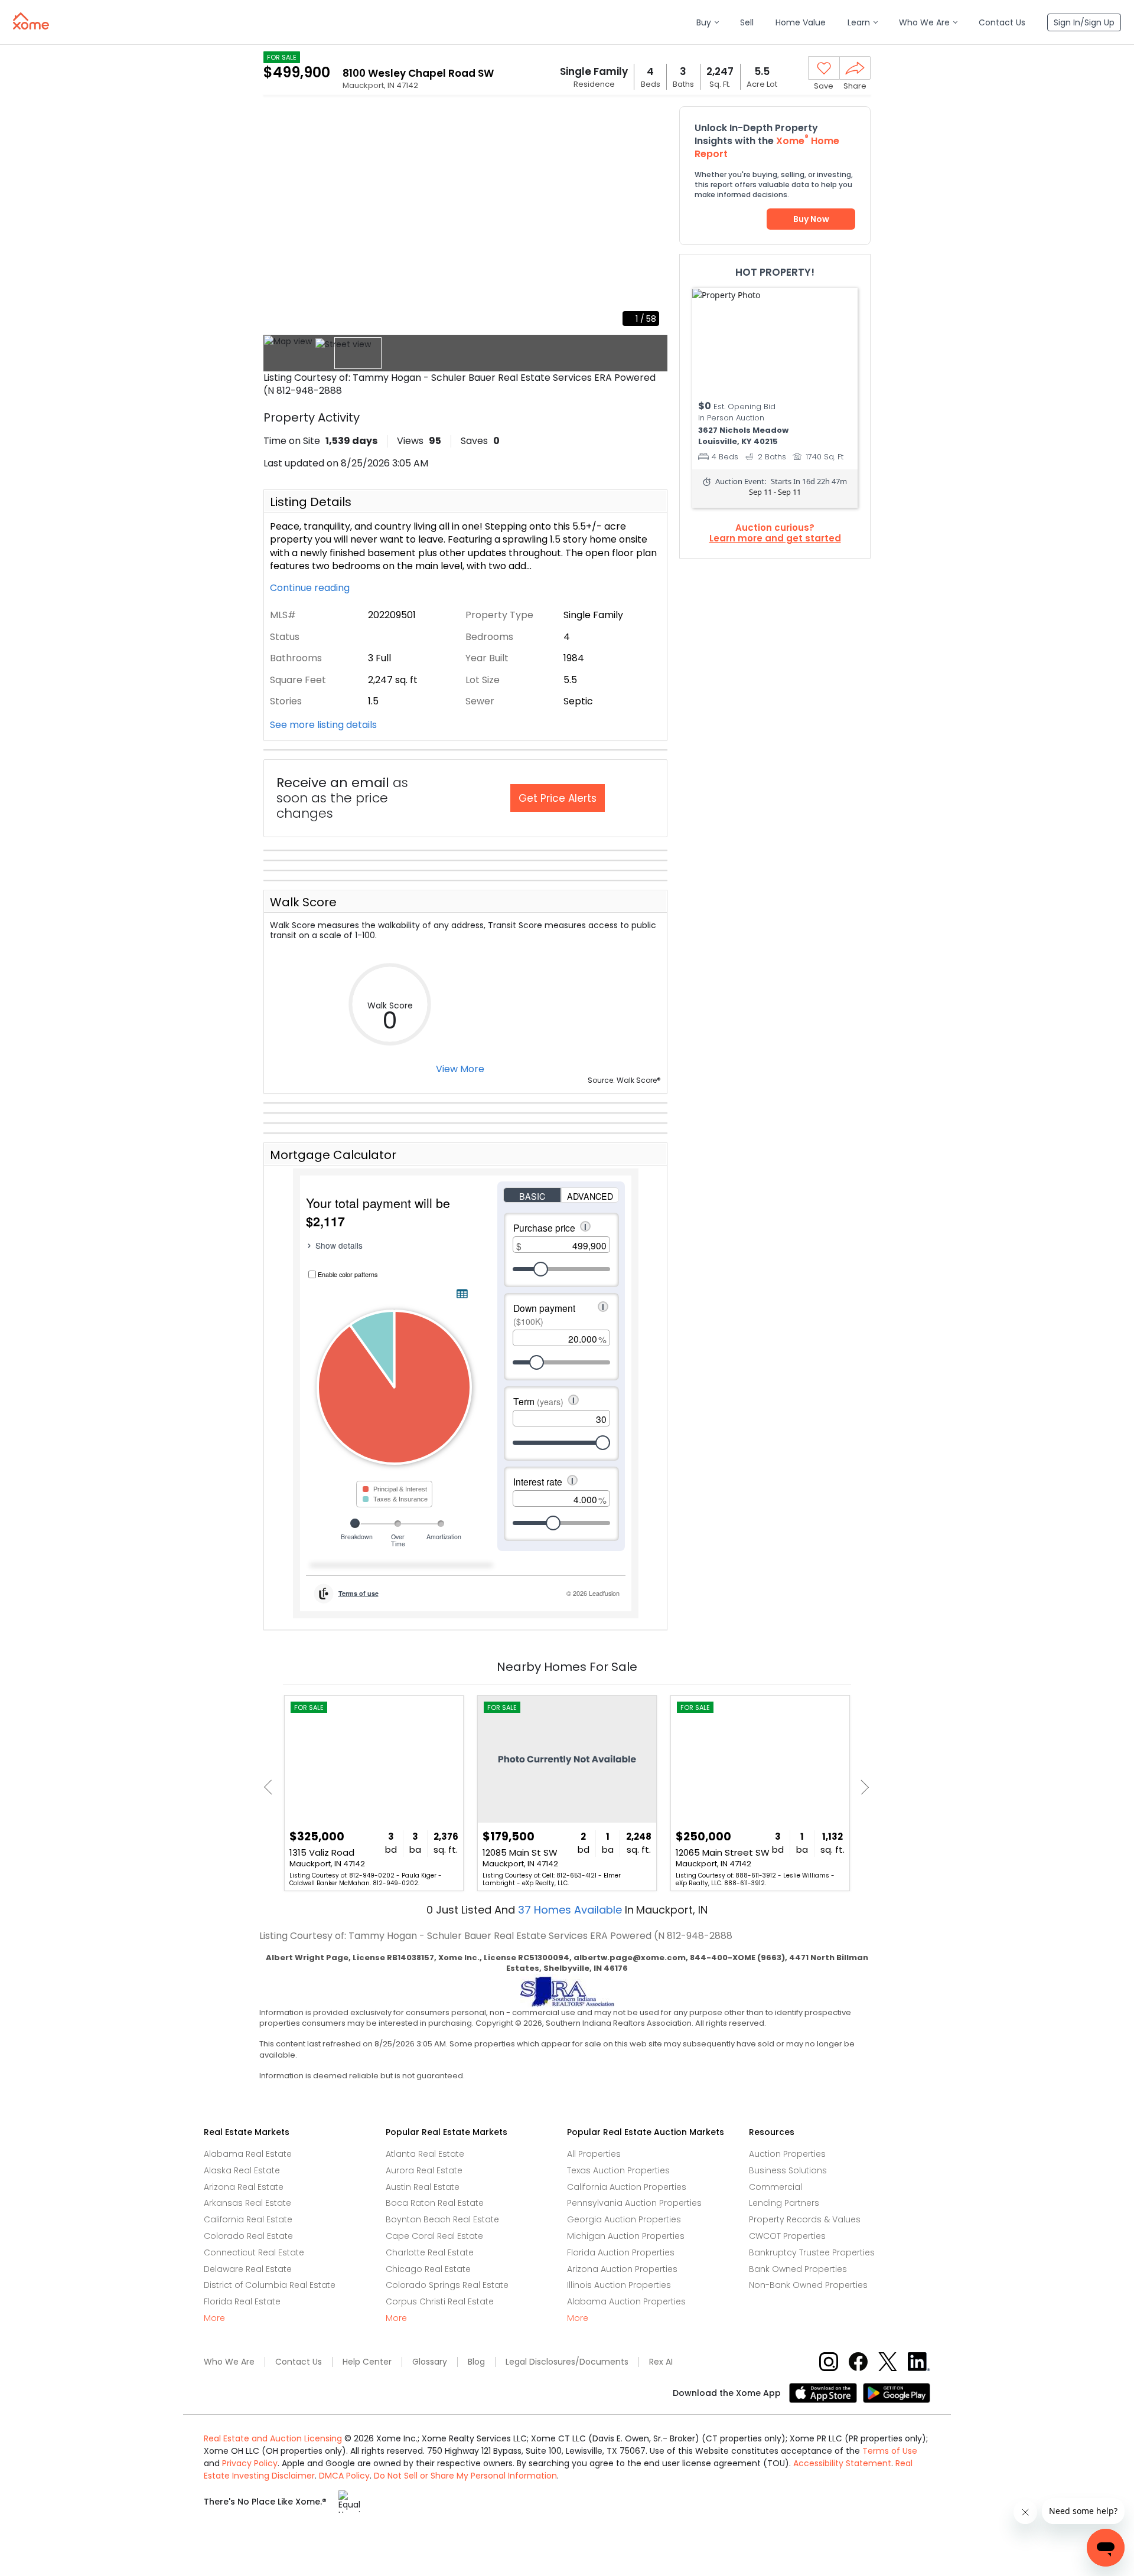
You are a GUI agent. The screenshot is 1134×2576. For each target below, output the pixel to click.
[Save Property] (824, 68)
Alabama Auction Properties (626, 2301)
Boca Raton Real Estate (435, 2203)
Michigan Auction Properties (626, 2236)
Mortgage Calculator (333, 1155)
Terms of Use (890, 2451)
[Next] (861, 1787)
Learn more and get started (775, 538)
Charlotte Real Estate (430, 2252)
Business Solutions (788, 2170)
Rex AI (661, 2362)
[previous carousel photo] (279, 220)
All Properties (594, 2154)
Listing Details (311, 502)
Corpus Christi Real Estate (440, 2301)
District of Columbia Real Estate (270, 2285)
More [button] (214, 2318)
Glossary (430, 2362)
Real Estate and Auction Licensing (273, 2438)
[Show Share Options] (855, 68)
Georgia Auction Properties (624, 2219)
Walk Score (303, 902)
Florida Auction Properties (621, 2252)
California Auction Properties (627, 2187)
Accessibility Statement (842, 2463)
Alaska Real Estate (242, 2170)
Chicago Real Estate (428, 2269)
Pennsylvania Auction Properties (634, 2203)
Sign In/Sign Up (1084, 22)
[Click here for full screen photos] (652, 122)
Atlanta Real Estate (425, 2154)
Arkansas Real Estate (247, 2203)
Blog (476, 2362)
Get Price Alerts (558, 798)
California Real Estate (248, 2219)
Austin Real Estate (423, 2187)
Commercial (775, 2187)
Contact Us (299, 2362)
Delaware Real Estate (248, 2269)
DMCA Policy (344, 2476)
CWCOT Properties (787, 2236)
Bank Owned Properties (798, 2269)
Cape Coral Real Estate (434, 2236)
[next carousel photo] (652, 220)
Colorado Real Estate (248, 2236)
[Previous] (271, 1787)
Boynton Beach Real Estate (442, 2219)
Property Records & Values (805, 2219)
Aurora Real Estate (424, 2170)
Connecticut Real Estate (254, 2252)
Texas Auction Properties (618, 2170)
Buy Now (811, 219)
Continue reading (311, 588)
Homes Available (571, 1910)
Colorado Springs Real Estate (447, 2285)
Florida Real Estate (242, 2301)
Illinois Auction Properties (619, 2285)
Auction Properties (787, 2154)
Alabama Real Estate (248, 2154)
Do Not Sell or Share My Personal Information (465, 2476)
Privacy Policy (250, 2463)
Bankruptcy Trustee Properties (812, 2252)
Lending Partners (784, 2203)
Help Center (367, 2362)
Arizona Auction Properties (622, 2269)
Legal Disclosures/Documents (567, 2362)
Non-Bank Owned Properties (808, 2285)
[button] (707, 23)
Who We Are (229, 2362)
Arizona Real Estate (244, 2187)
